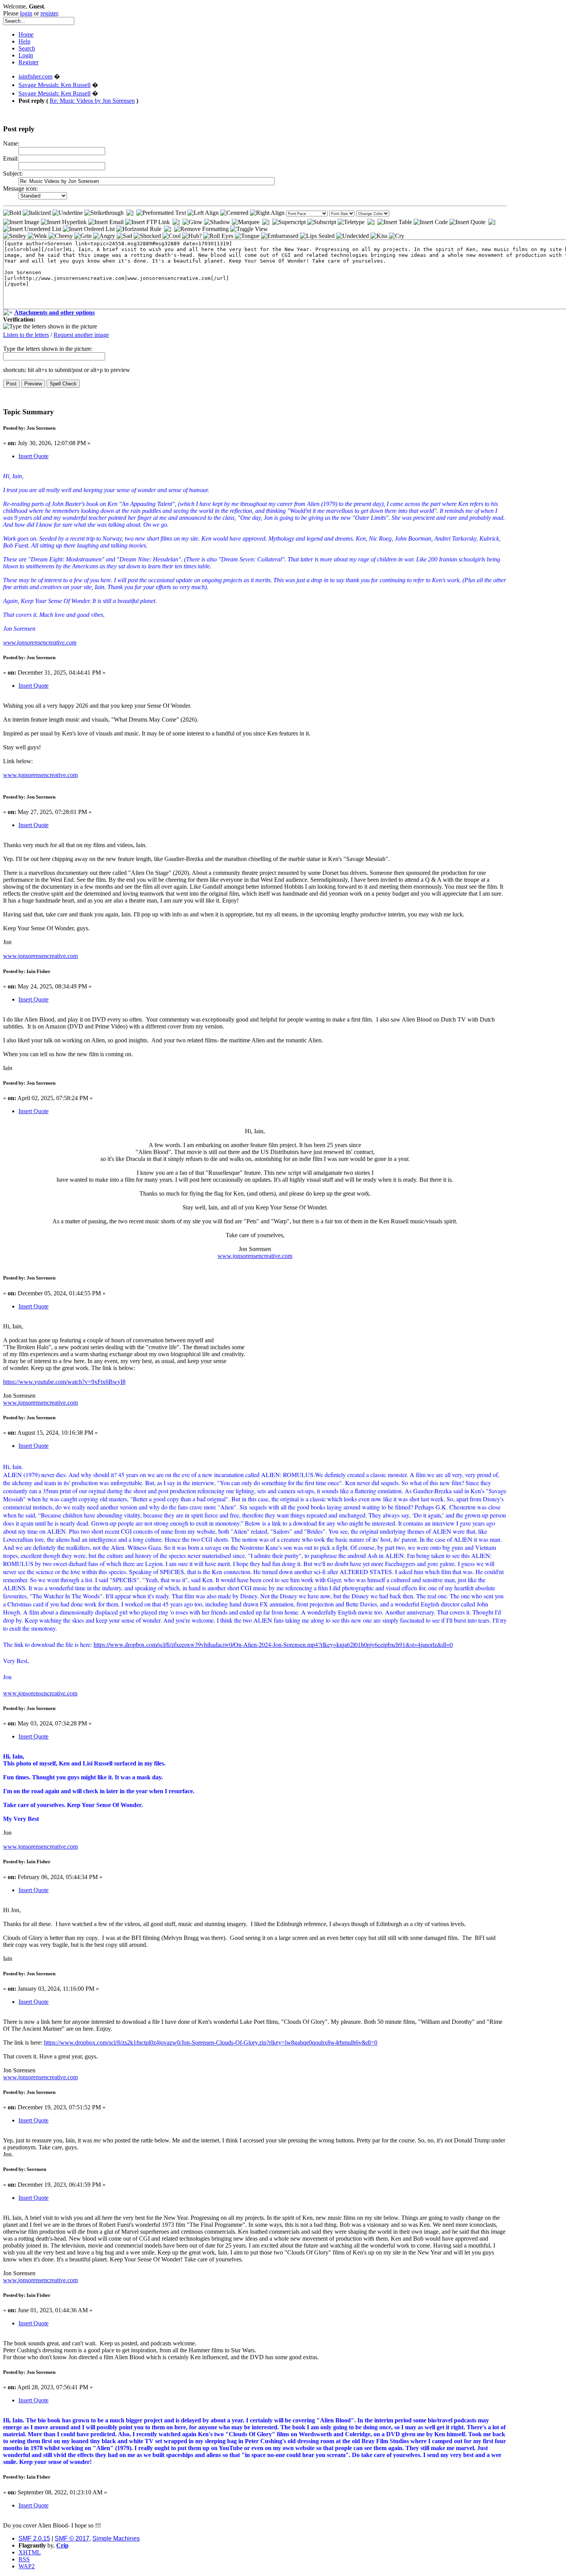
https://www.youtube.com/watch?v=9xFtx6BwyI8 (64, 1382)
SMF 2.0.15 (34, 2538)
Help (24, 41)
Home (26, 34)
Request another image (81, 335)
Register (28, 62)
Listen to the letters (26, 335)
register (49, 13)
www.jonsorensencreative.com (40, 642)
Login (26, 55)
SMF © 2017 (72, 2538)
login (26, 13)
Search (27, 48)
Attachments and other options (54, 312)
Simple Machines (116, 2538)
